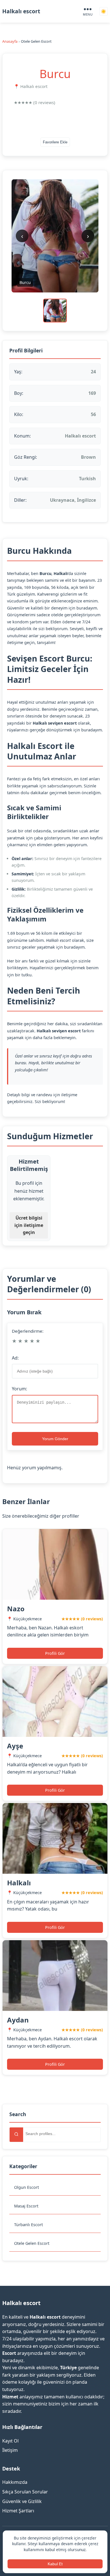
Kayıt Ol (10, 2441)
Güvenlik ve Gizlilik (22, 2501)
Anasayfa (10, 41)
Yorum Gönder (55, 1439)
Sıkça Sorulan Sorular (25, 2492)
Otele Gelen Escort (32, 2243)
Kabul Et (55, 2564)
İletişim (10, 2450)
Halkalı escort (21, 11)
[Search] (16, 2135)
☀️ (104, 11)
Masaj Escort (26, 2206)
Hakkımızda (15, 2482)
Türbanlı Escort (28, 2225)
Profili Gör (55, 1653)
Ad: (15, 1358)
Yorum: (19, 1389)
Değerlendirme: (28, 1331)
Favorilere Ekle (55, 142)
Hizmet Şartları (18, 2511)
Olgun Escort (27, 2187)
